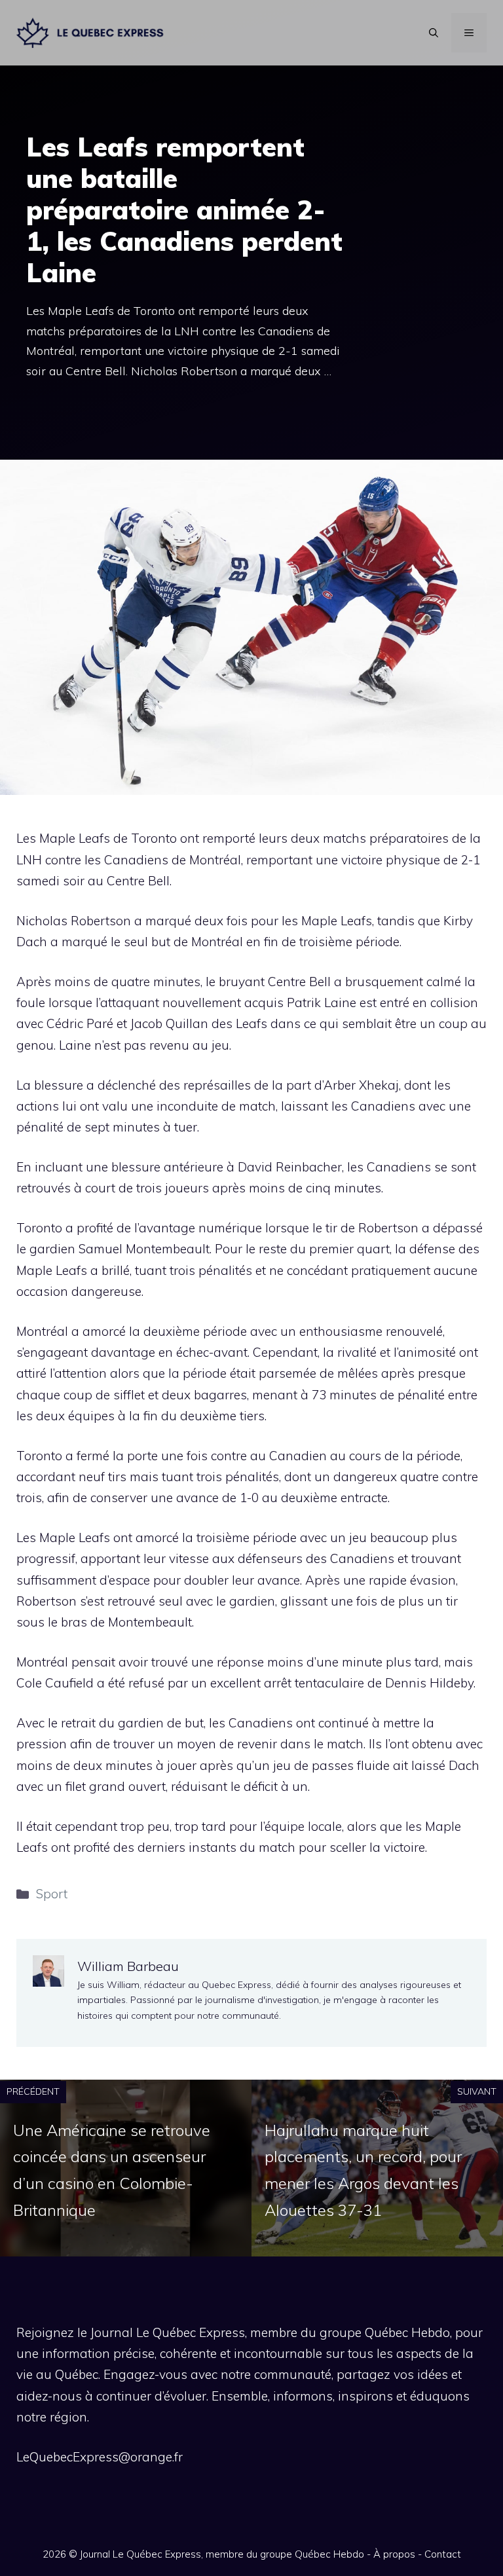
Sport (52, 1894)
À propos (394, 2554)
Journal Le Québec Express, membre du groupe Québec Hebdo (222, 2554)
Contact (443, 2554)
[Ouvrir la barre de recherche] (434, 33)
